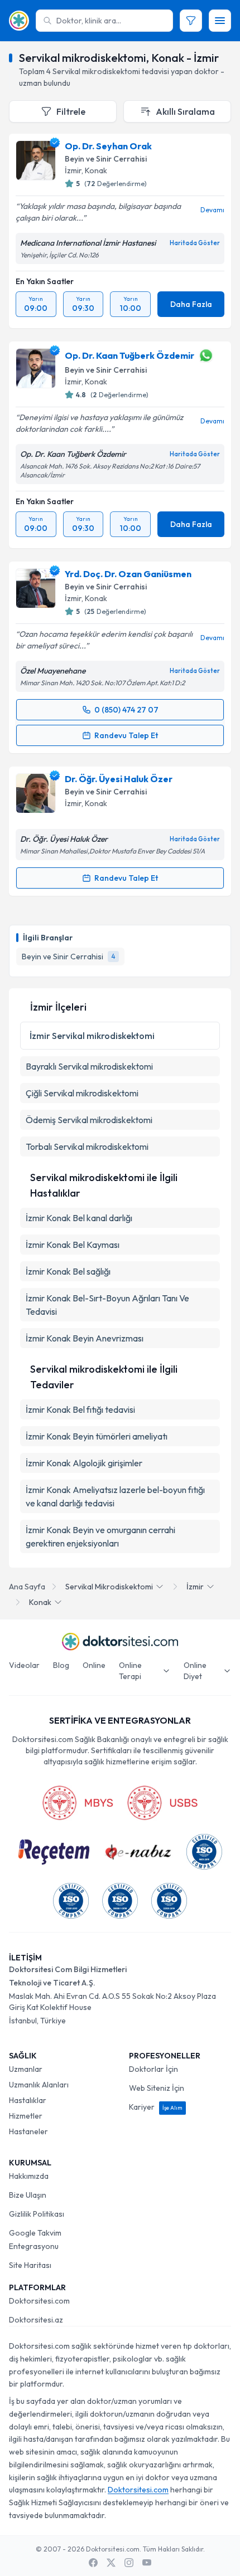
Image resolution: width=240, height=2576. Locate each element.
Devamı (212, 210)
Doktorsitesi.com (39, 2301)
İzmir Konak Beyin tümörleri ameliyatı (97, 1436)
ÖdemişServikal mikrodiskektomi (89, 1120)
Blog (61, 1665)
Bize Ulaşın (28, 2195)
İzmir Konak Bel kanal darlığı (79, 1218)
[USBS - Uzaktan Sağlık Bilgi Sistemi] (162, 1803)
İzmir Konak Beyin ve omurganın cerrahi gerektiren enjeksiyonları (100, 1536)
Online (94, 1665)
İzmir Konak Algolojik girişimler (84, 1463)
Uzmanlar (26, 2069)
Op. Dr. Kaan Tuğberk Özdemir (129, 355)
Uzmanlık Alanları (39, 2085)
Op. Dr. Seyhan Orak (108, 146)
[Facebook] (93, 2563)
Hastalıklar (28, 2100)
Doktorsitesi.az (36, 2320)
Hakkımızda (29, 2176)
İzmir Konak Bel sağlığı (68, 1271)
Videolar (24, 1665)
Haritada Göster (195, 243)
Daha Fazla (191, 304)
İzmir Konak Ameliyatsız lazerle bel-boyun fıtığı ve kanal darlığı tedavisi (115, 1496)
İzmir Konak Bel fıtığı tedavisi (80, 1409)
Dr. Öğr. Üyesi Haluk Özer (119, 779)
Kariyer (156, 2107)
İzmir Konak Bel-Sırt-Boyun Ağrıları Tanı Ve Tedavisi (107, 1305)
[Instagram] (129, 2563)
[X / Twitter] (111, 2563)
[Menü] (220, 21)
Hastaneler (28, 2131)
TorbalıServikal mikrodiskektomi (87, 1146)
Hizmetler (26, 2116)
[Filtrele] (191, 21)
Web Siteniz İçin (157, 2088)
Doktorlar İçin (153, 2069)
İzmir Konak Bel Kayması (73, 1245)
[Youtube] (147, 2563)
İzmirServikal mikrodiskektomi (92, 1036)
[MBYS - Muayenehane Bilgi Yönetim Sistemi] (78, 1803)
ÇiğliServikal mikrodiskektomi (82, 1093)
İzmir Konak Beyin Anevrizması (85, 1338)
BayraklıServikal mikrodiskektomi (89, 1066)
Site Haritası (30, 2265)
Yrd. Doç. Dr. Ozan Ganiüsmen (128, 574)
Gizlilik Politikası (37, 2214)
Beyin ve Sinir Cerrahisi (106, 159)
